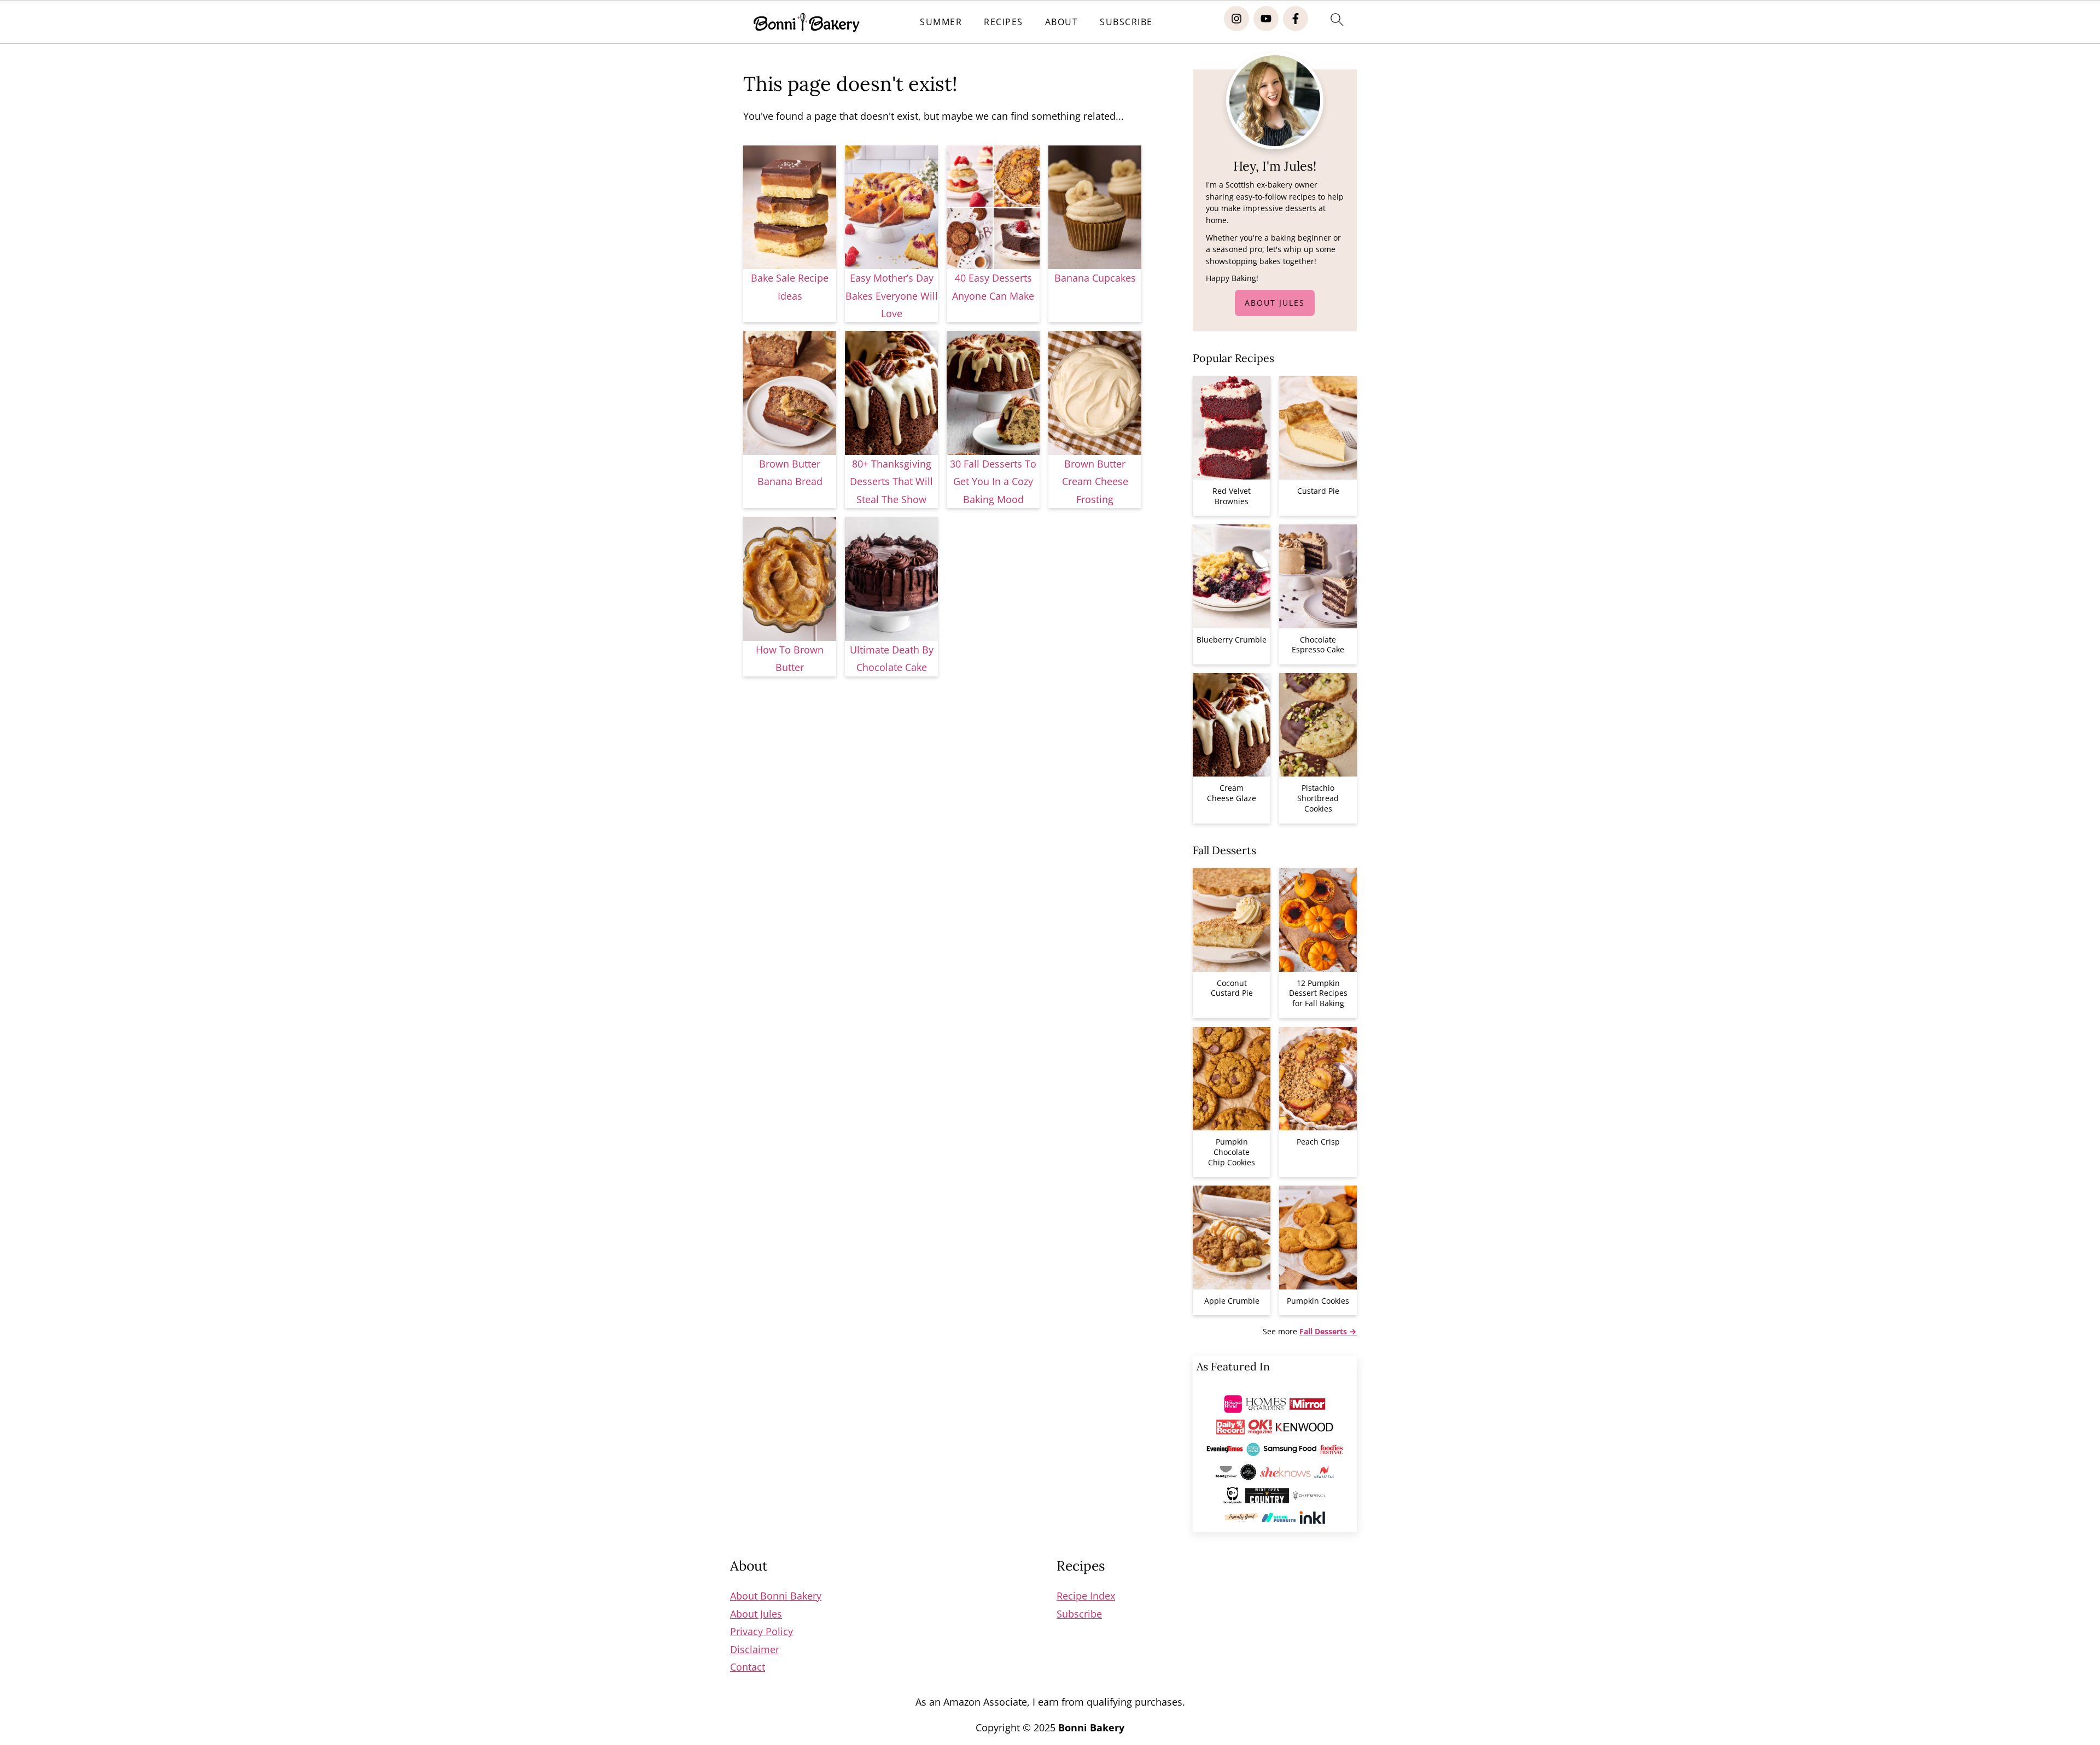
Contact (748, 1667)
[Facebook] (1296, 19)
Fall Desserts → (1328, 1331)
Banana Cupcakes (1095, 278)
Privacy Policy (762, 1631)
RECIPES (1004, 22)
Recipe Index (1086, 1596)
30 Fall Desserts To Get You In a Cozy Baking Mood (993, 482)
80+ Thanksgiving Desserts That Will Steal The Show (891, 482)
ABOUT (1062, 22)
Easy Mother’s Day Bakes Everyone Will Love (892, 296)
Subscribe (1079, 1614)
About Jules (1275, 303)
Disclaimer (755, 1649)
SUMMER (941, 22)
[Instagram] (1236, 19)
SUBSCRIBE (1126, 22)
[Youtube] (1266, 19)
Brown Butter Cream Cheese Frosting (1095, 482)
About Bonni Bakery (776, 1596)
